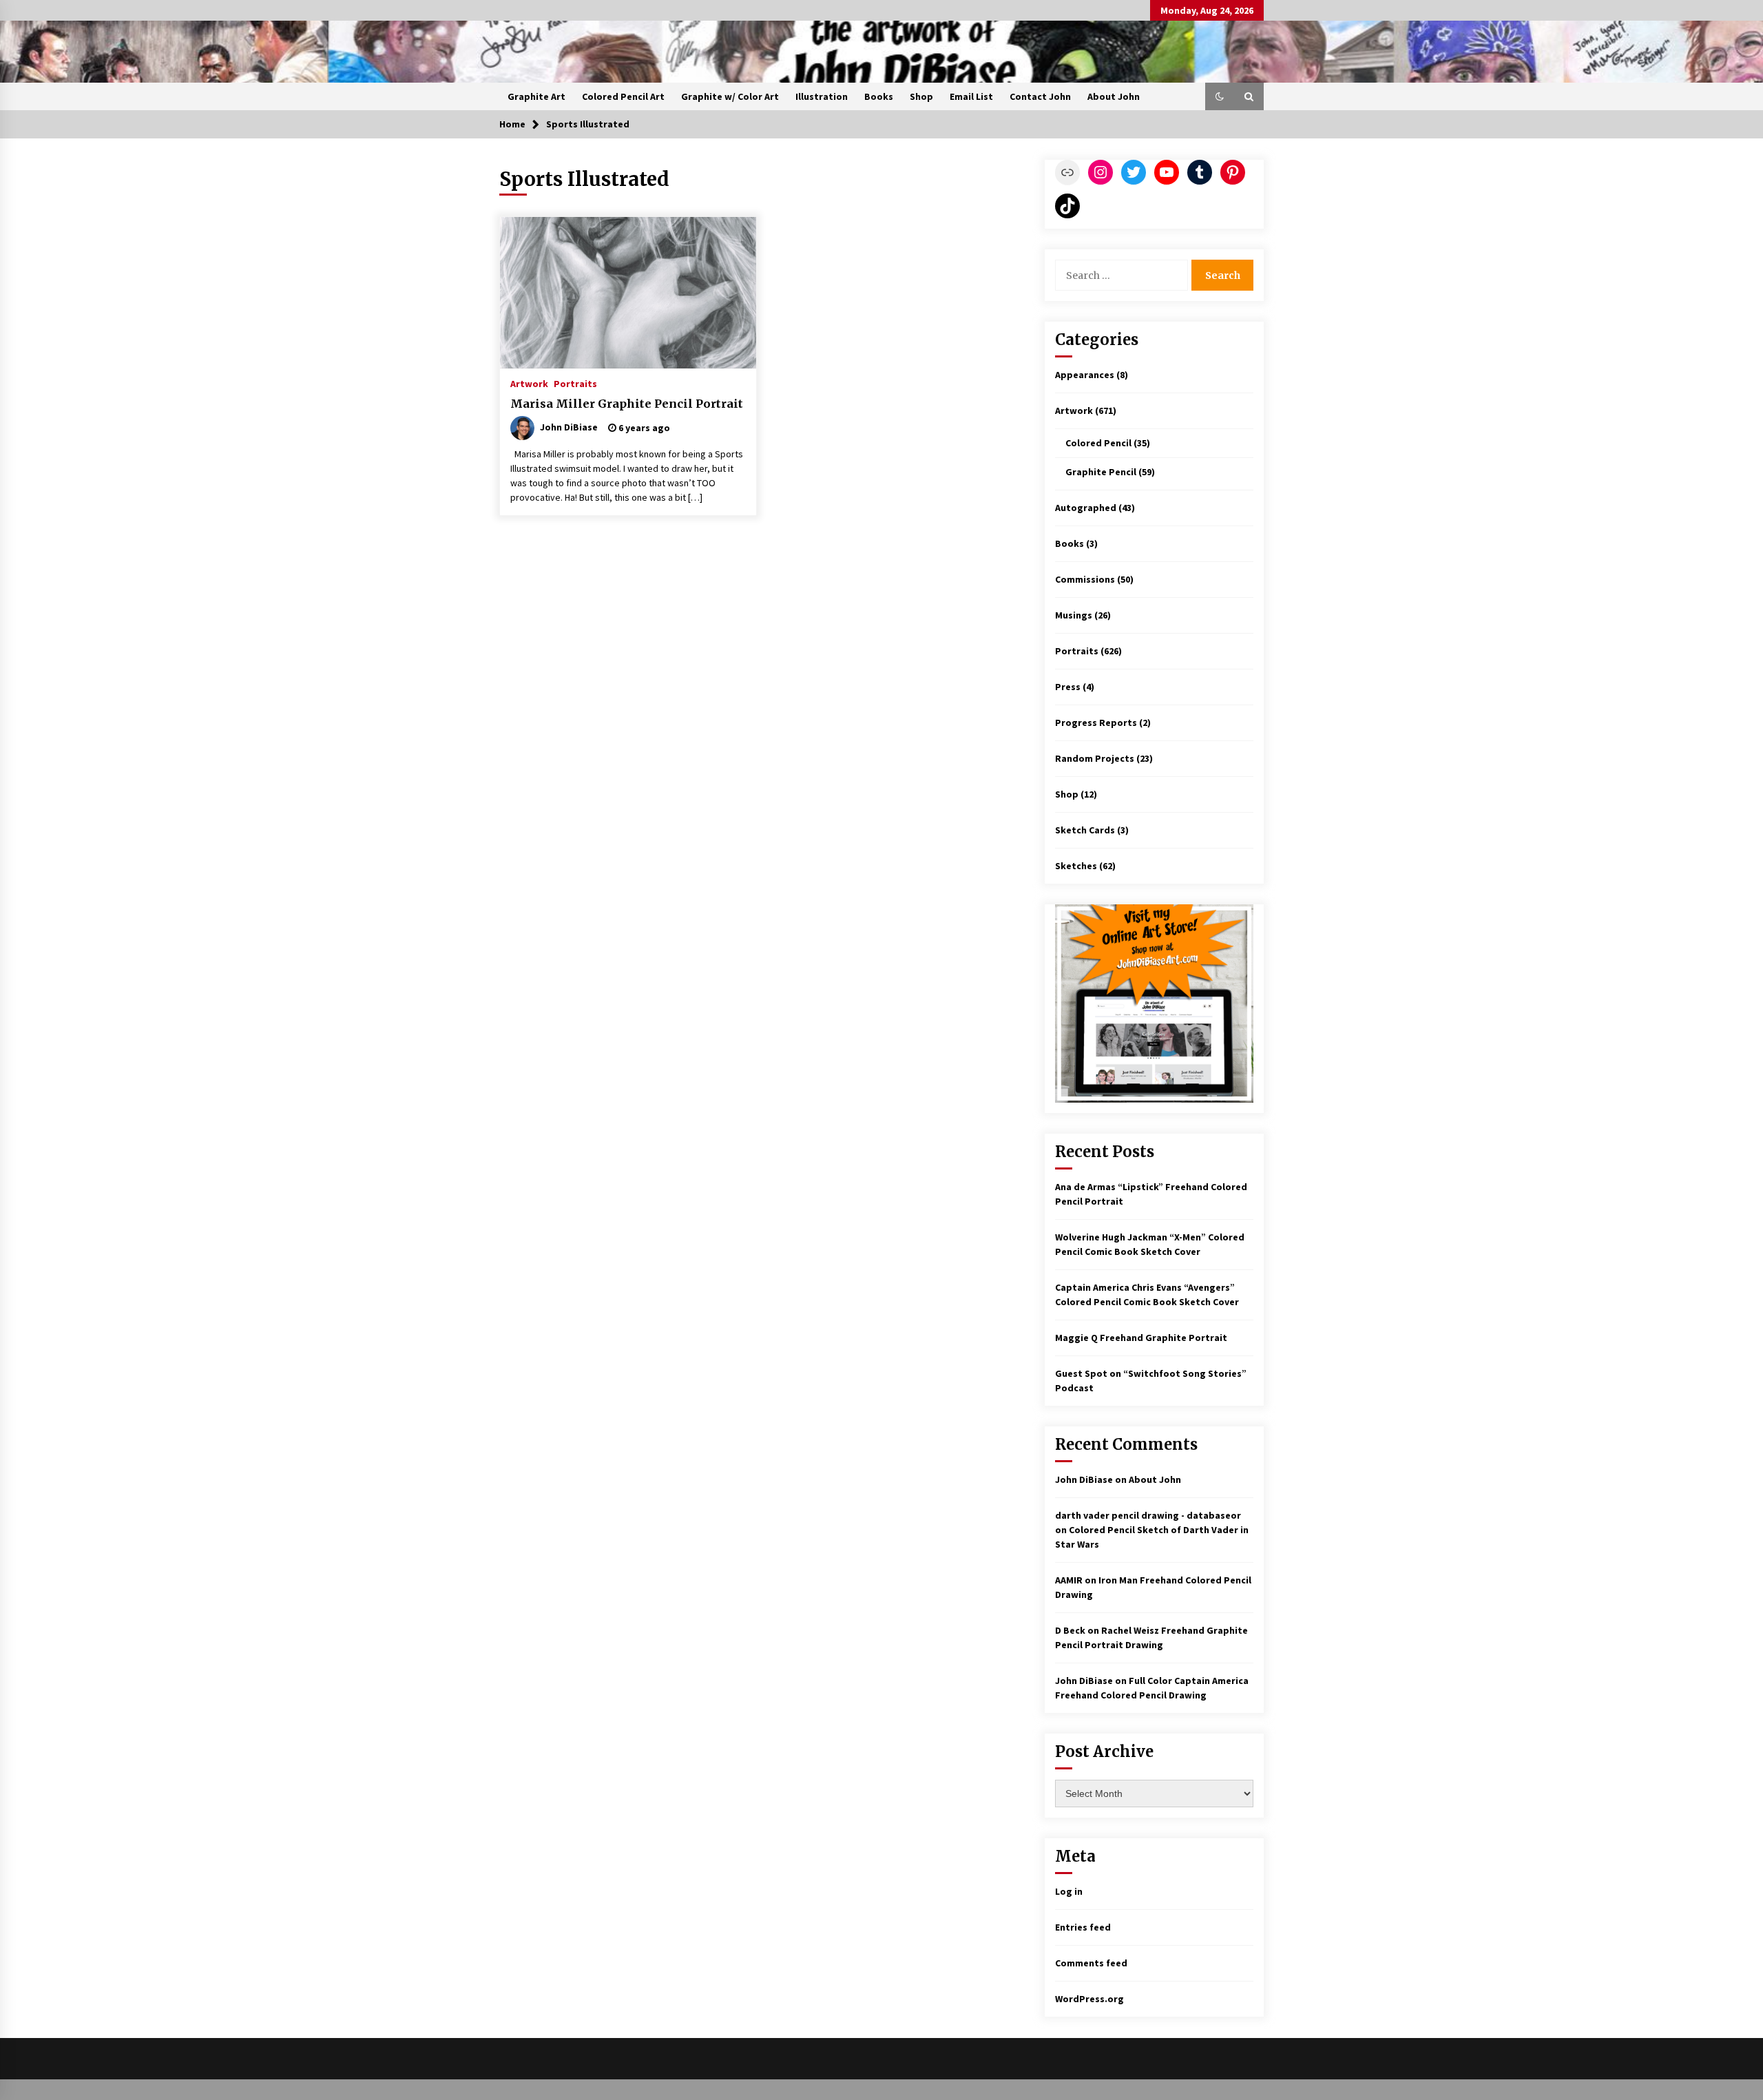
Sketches (1076, 866)
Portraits (575, 383)
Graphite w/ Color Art (730, 96)
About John (1114, 96)
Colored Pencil (1098, 443)
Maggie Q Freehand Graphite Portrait (1141, 1338)
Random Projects (1095, 758)
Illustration (822, 96)
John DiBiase (1084, 1479)
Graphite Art (536, 96)
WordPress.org (1089, 1999)
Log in (1069, 1891)
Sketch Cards (1085, 830)
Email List (971, 96)
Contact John (1040, 96)
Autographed (1086, 508)
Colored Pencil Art (623, 96)
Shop (921, 96)
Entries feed (1083, 1927)
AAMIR (1069, 1580)
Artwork (529, 383)
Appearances (1085, 375)
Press (1068, 687)
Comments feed (1091, 1963)
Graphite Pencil (1101, 472)
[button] (1220, 96)
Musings (1074, 615)
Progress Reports (1096, 722)
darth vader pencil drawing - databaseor (1148, 1515)
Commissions (1085, 579)
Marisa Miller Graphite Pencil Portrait (627, 404)
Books (879, 96)
